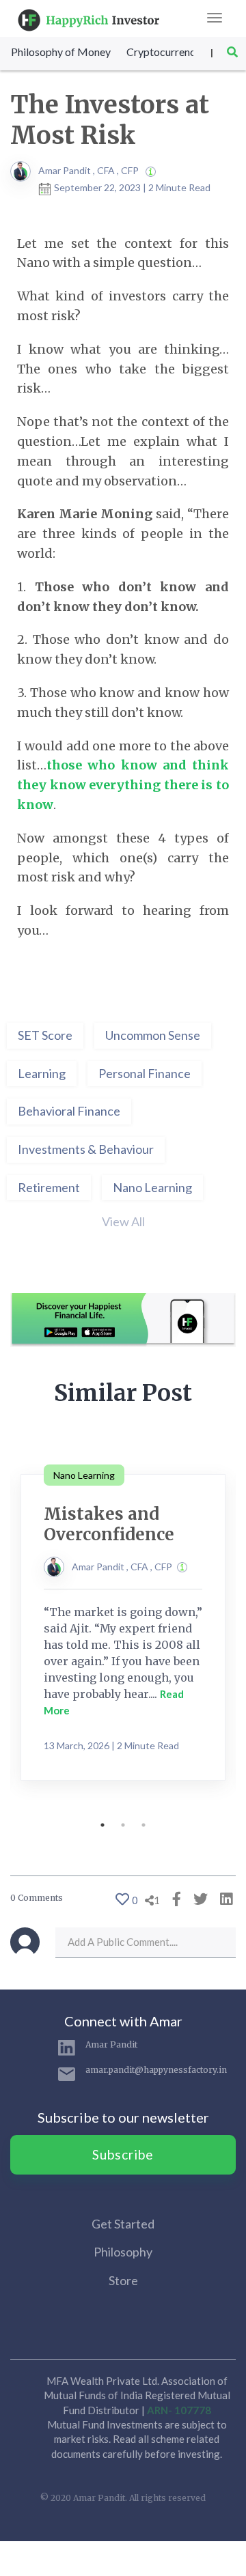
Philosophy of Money (61, 52)
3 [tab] (143, 1825)
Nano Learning (152, 1187)
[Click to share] (173, 1898)
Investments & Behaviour (86, 1149)
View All (123, 1221)
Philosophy (123, 2252)
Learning (42, 1073)
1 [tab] (102, 1825)
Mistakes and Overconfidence (109, 1524)
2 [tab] (123, 1825)
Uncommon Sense (153, 1035)
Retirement (49, 1187)
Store (123, 2280)
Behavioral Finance (69, 1111)
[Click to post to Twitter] (197, 1898)
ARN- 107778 (179, 2410)
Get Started (123, 2224)
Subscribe (123, 2154)
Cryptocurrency (164, 52)
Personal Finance (145, 1073)
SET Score (45, 1035)
